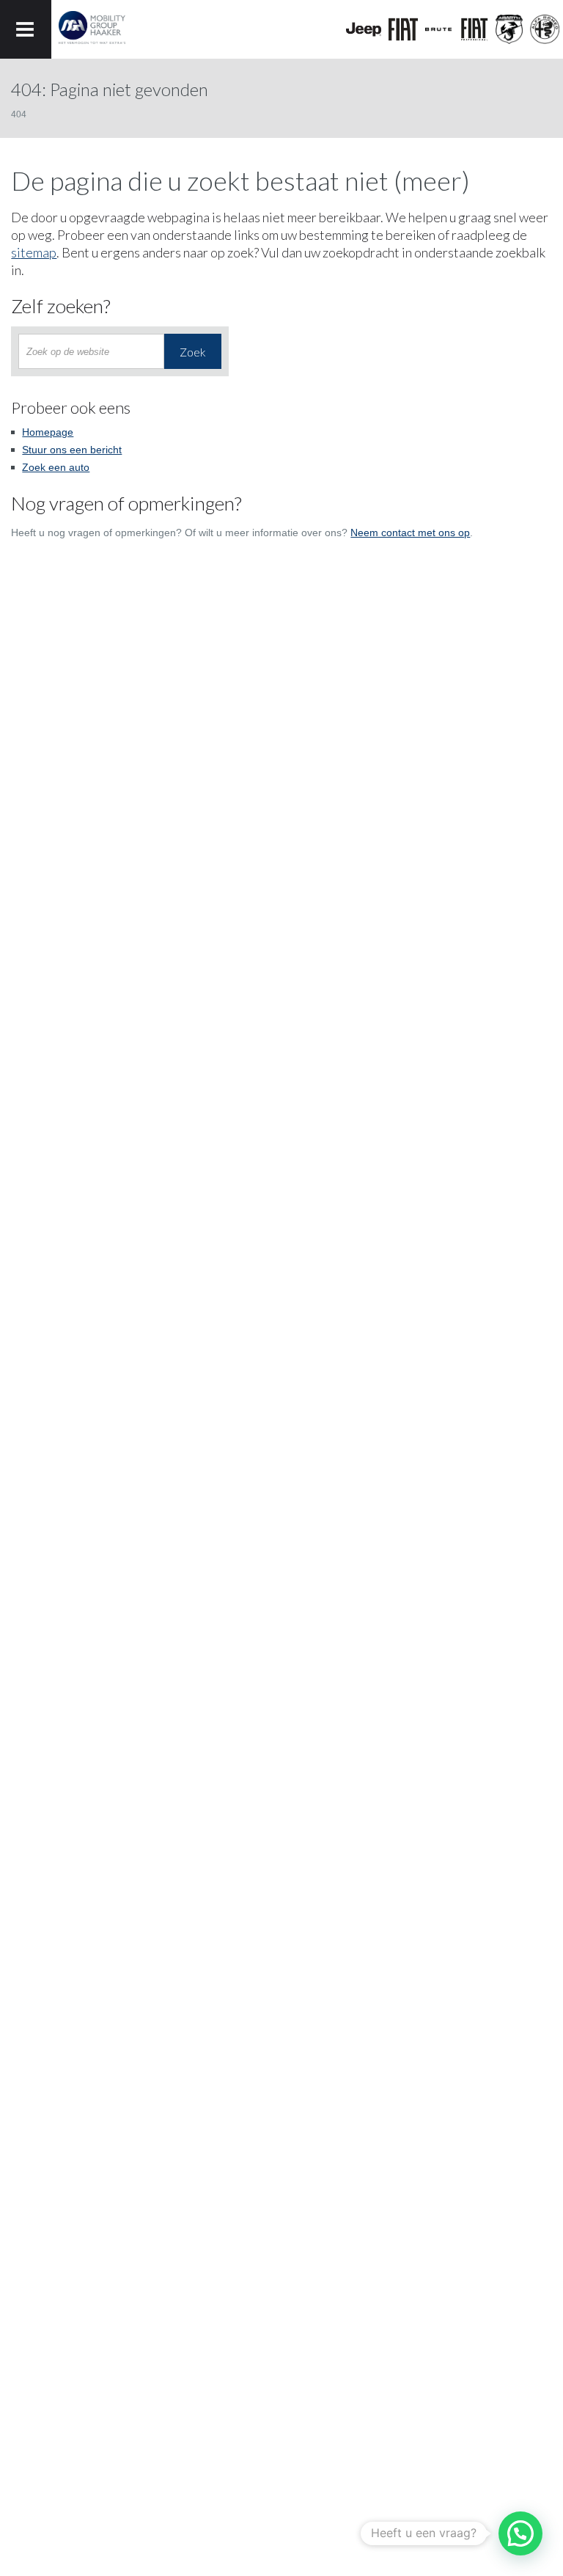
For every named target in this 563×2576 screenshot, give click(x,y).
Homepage (48, 432)
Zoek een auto (56, 467)
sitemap (34, 252)
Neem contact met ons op (410, 533)
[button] (520, 2533)
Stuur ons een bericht (72, 450)
